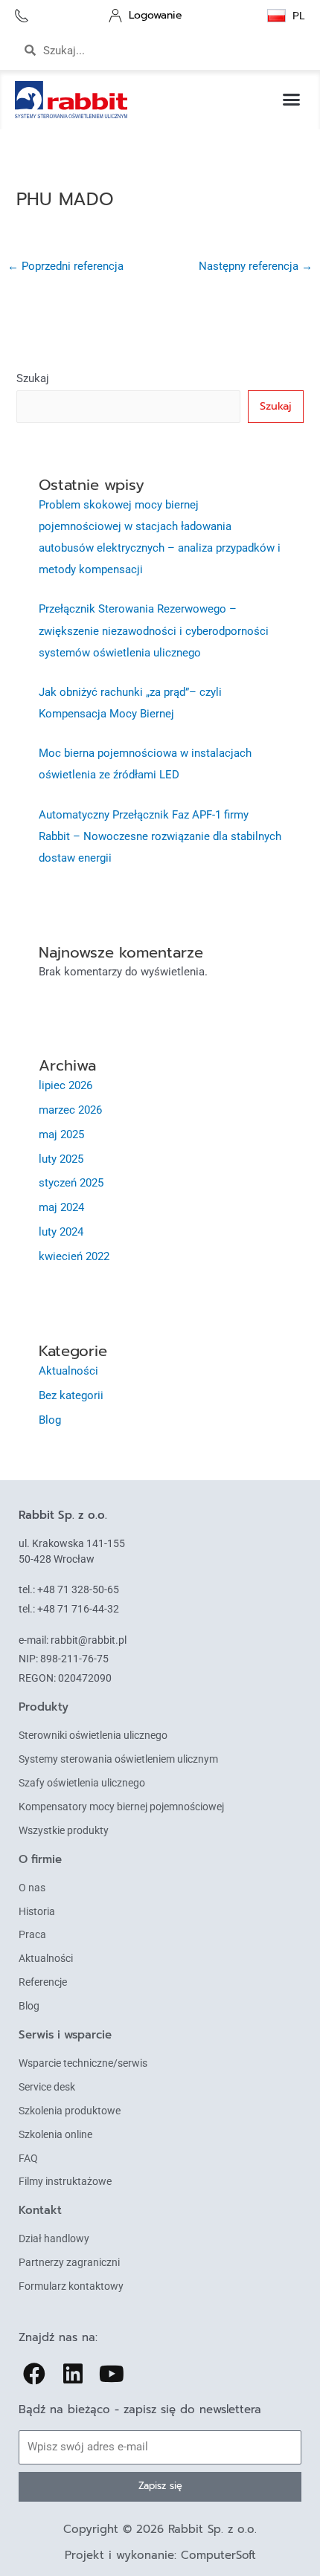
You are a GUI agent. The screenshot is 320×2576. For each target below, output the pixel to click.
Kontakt (40, 2210)
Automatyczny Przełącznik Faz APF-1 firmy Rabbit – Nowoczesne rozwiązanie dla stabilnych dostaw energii (160, 836)
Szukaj (33, 378)
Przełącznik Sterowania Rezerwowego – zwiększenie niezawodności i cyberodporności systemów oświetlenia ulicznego (154, 630)
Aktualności (68, 1371)
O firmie (40, 1859)
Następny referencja (256, 266)
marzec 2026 (70, 1110)
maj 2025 (61, 1134)
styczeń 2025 (71, 1183)
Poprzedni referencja (65, 266)
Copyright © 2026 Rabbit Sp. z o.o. (160, 2529)
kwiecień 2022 (74, 1256)
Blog (50, 1420)
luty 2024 (61, 1232)
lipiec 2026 (65, 1085)
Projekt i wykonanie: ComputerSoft (160, 2555)
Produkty (44, 1707)
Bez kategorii (71, 1395)
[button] (292, 100)
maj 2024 (61, 1207)
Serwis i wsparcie (65, 2035)
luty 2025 (61, 1159)
